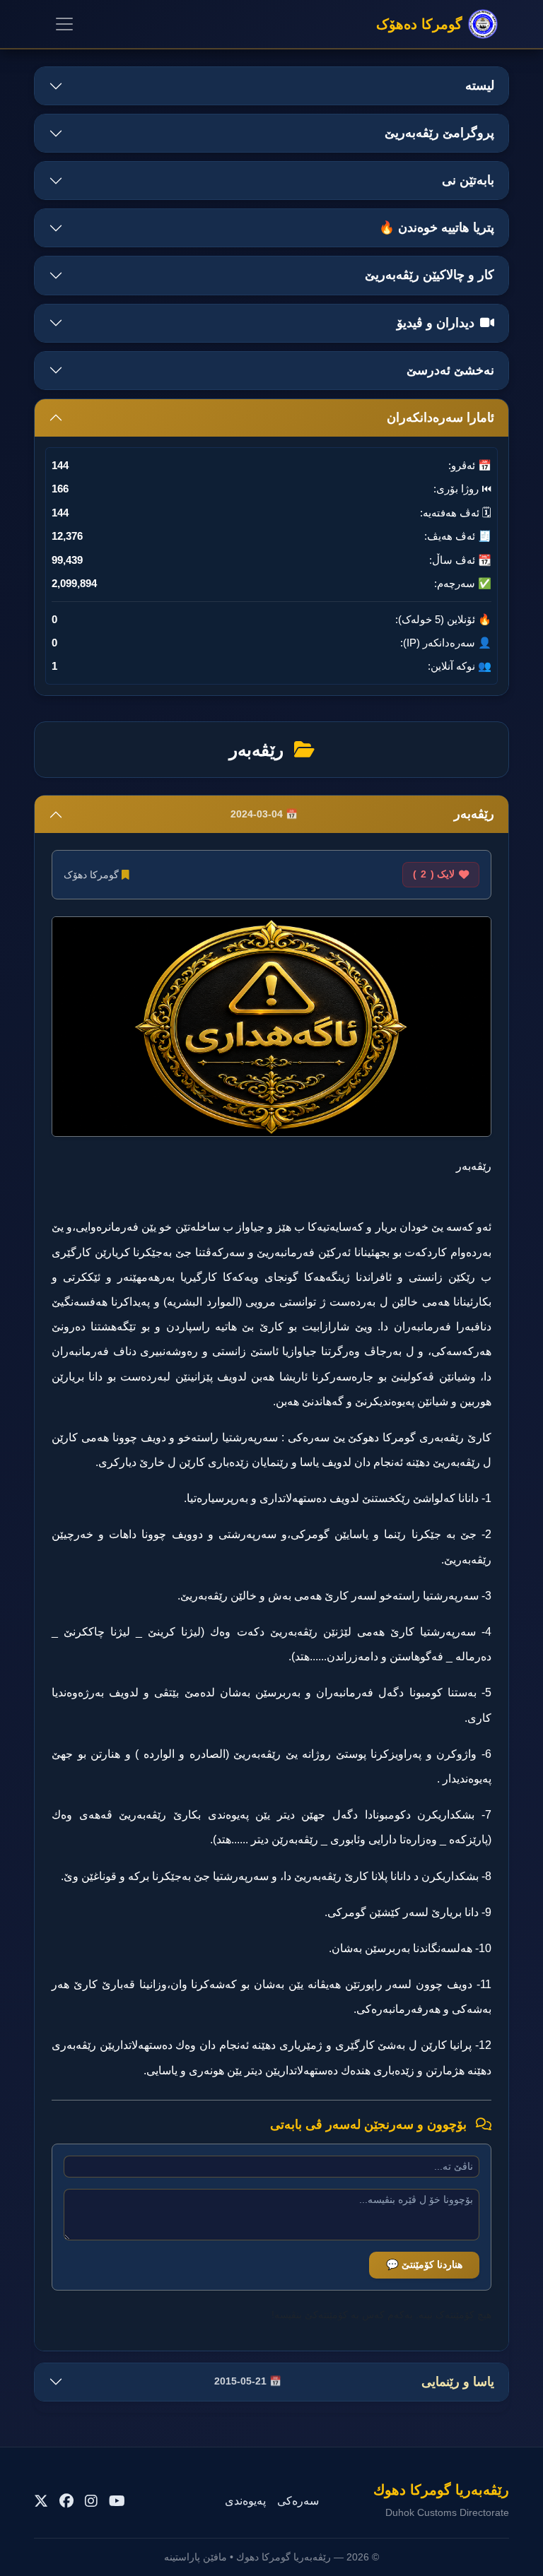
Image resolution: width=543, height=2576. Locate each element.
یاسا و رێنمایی (354, 2382)
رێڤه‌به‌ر (362, 814)
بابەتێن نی (468, 180)
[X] (41, 2501)
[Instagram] (91, 2501)
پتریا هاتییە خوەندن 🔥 (437, 228)
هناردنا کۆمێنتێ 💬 (424, 2264)
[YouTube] (117, 2501)
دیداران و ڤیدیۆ (436, 323)
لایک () (434, 874)
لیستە (480, 85)
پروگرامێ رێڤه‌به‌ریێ (439, 133)
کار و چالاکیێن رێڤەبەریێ (430, 275)
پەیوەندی (245, 2501)
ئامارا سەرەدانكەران (440, 418)
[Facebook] (66, 2501)
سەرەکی (298, 2501)
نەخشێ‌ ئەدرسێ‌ (450, 370)
